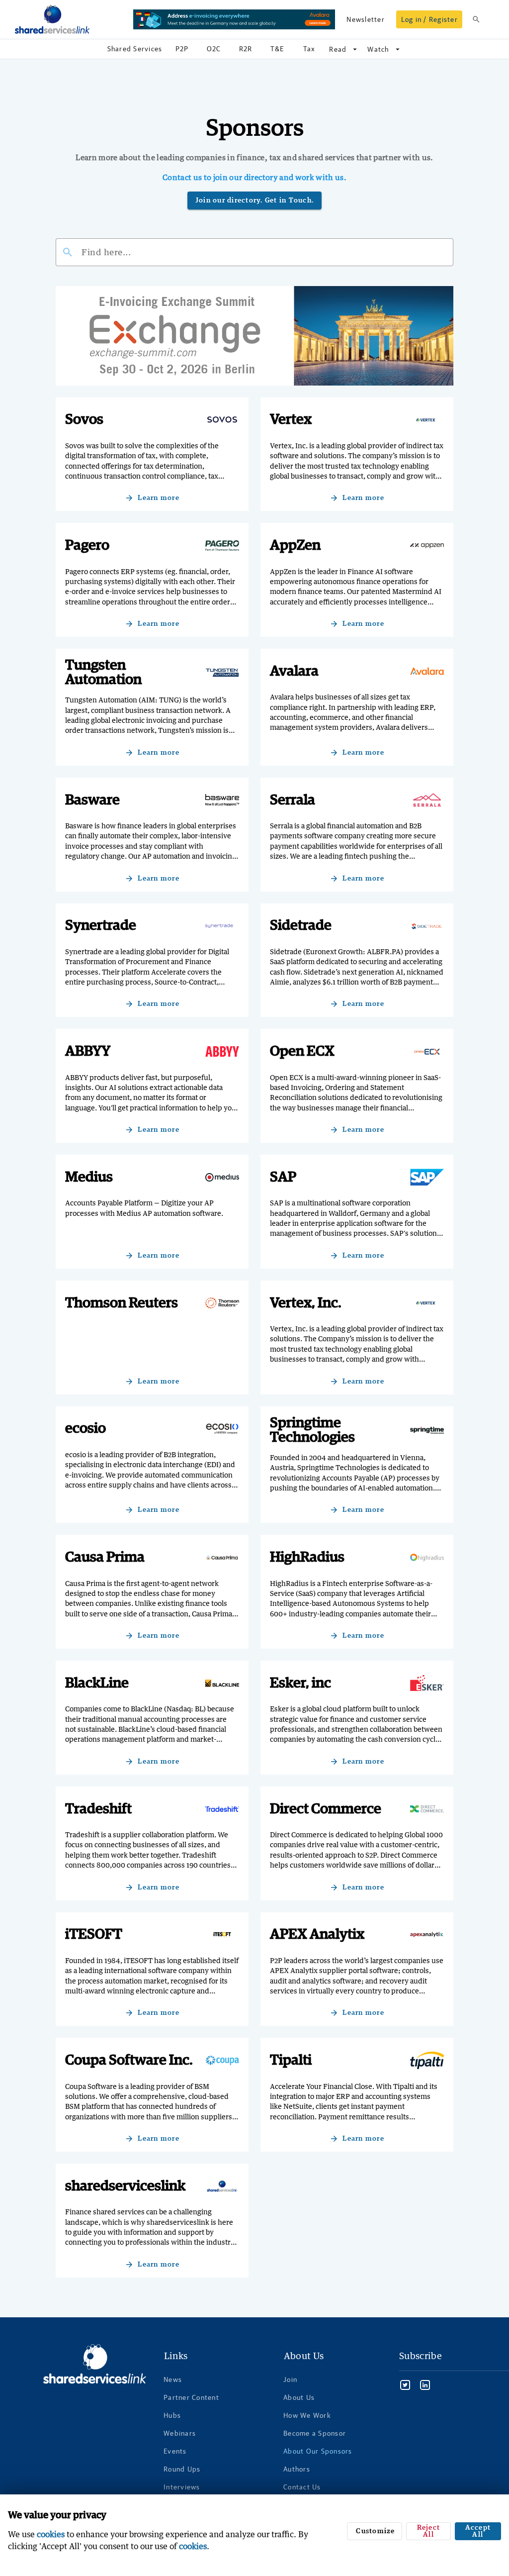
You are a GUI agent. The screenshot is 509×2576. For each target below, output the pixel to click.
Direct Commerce (326, 1809)
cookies (51, 2534)
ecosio (85, 1429)
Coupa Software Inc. (129, 2060)
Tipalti (291, 2060)
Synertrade (101, 926)
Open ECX (302, 1051)
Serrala (293, 800)
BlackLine (97, 1683)
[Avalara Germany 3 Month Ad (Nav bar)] (234, 19)
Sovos (84, 420)
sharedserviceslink (125, 2186)
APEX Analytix (317, 1934)
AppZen (295, 545)
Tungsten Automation (103, 673)
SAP (283, 1177)
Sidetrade (301, 926)
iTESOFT (94, 1934)
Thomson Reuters (122, 1303)
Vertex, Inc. (306, 1303)
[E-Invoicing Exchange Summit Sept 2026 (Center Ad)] (254, 336)
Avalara (294, 671)
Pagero (87, 545)
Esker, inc (300, 1683)
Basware (92, 800)
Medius (89, 1177)
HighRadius (307, 1557)
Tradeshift (98, 1809)
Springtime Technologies (312, 1430)
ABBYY (88, 1051)
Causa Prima (105, 1557)
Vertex (291, 420)
